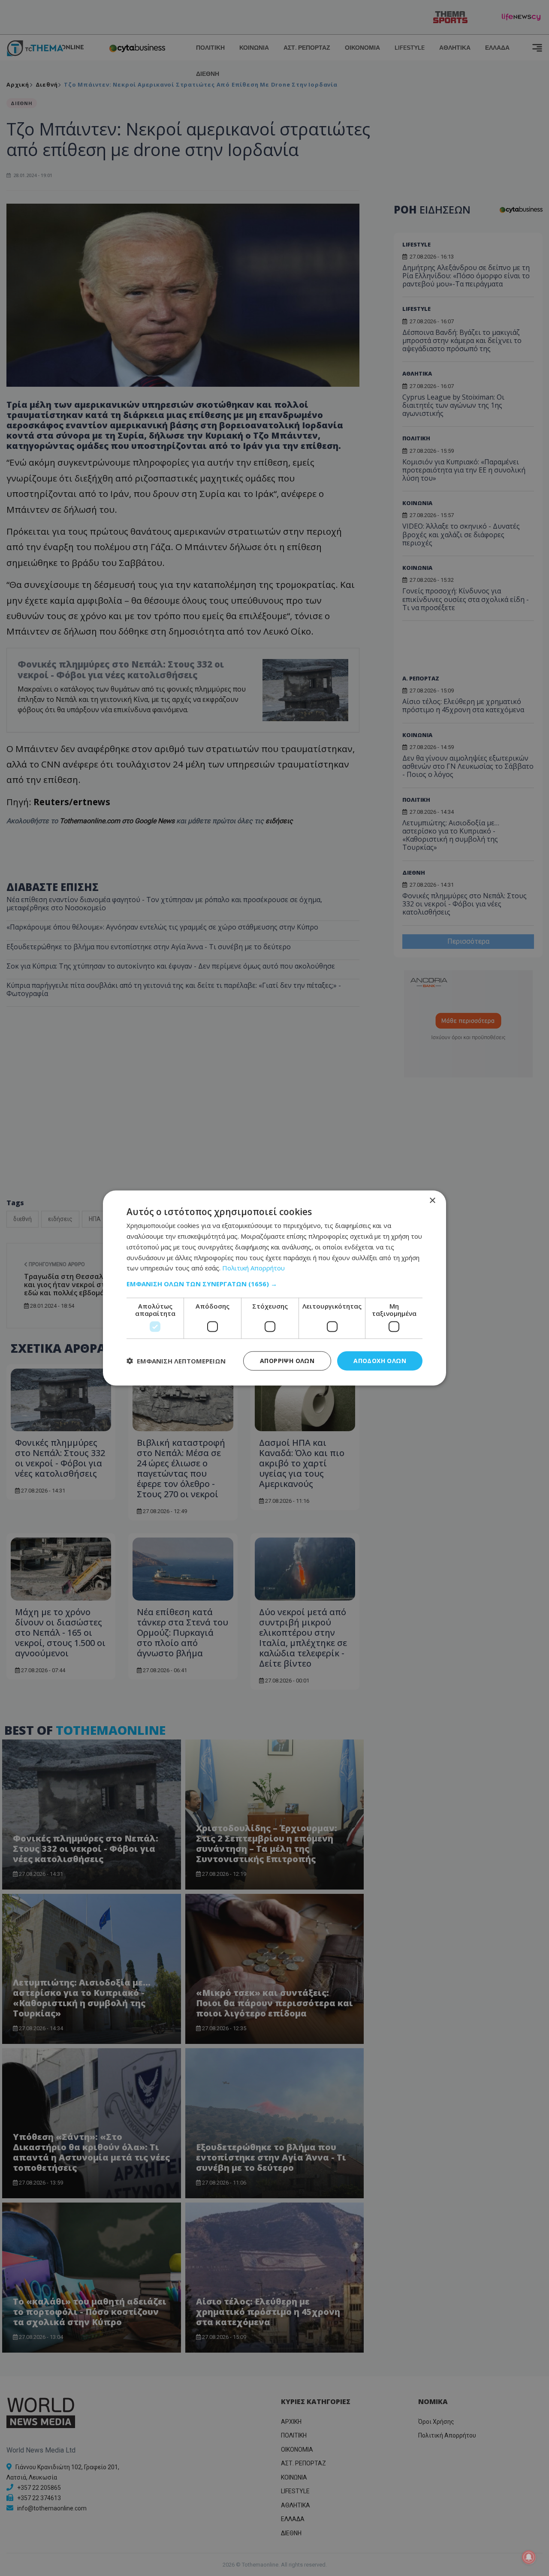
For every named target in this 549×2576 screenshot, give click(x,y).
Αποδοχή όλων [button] (380, 1361)
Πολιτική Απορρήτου (253, 1268)
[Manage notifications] (529, 2557)
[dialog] (274, 1288)
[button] (274, 1284)
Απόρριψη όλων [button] (287, 1361)
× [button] (432, 1201)
